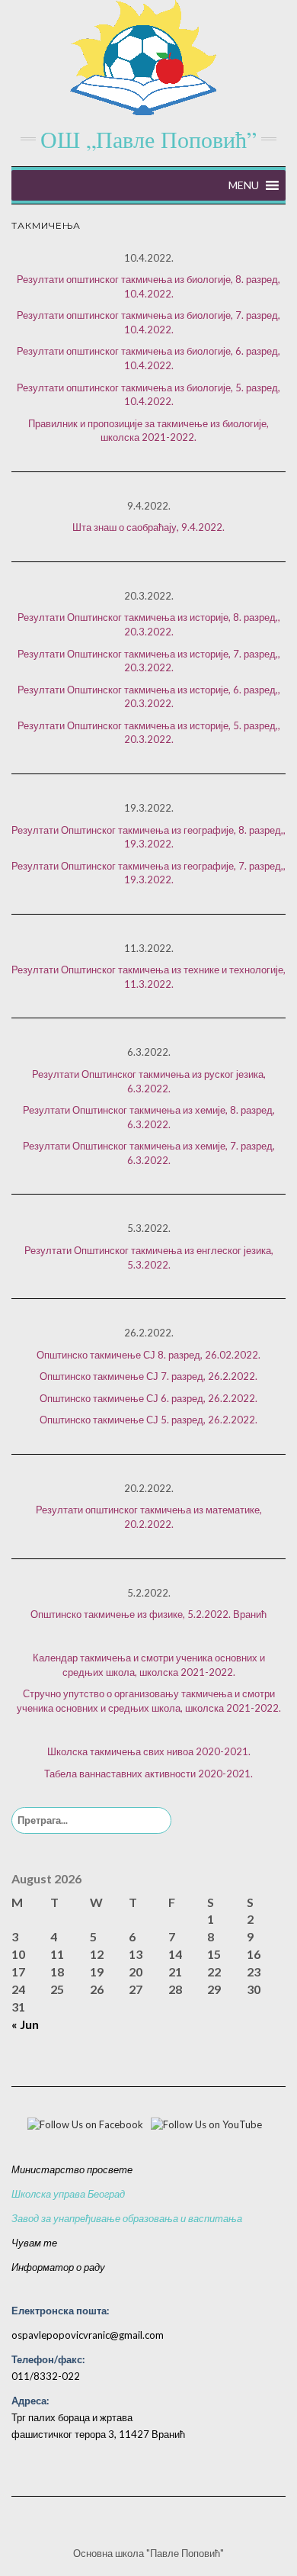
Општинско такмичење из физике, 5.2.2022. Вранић (148, 1614)
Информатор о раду (58, 2267)
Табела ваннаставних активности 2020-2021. (148, 1774)
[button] (244, 185)
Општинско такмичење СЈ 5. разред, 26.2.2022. (148, 1420)
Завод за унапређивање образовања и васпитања (127, 2218)
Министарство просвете (72, 2169)
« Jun (25, 2024)
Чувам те (34, 2243)
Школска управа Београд (68, 2194)
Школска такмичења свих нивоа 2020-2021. (149, 1751)
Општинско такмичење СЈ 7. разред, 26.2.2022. (148, 1376)
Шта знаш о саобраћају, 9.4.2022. (148, 527)
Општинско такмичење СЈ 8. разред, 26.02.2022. (148, 1355)
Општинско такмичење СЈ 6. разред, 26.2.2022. (148, 1398)
